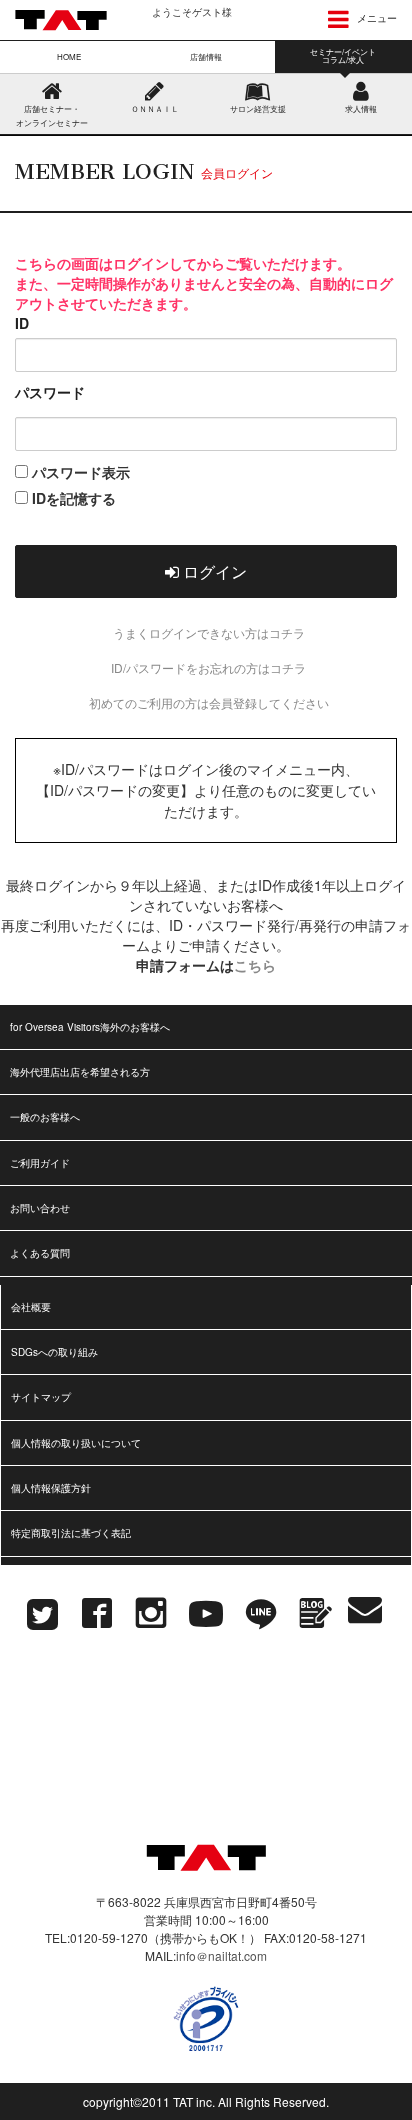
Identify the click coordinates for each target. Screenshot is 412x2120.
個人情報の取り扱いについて (76, 1443)
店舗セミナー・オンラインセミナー (52, 115)
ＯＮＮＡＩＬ (155, 108)
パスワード (50, 392)
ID (22, 323)
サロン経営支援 (258, 108)
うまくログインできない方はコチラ (209, 632)
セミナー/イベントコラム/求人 (343, 55)
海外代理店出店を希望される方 (80, 1072)
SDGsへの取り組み (54, 1352)
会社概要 (31, 1307)
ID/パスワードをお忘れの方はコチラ (208, 667)
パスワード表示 (79, 472)
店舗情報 (206, 56)
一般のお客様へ (45, 1117)
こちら (255, 965)
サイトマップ (41, 1397)
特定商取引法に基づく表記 (71, 1533)
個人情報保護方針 (51, 1488)
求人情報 (361, 108)
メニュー (375, 18)
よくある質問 (40, 1253)
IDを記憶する (72, 498)
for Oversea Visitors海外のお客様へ (90, 1027)
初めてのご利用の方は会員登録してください (209, 702)
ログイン (213, 571)
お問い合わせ (40, 1208)
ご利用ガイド (40, 1163)
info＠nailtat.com (221, 1955)
